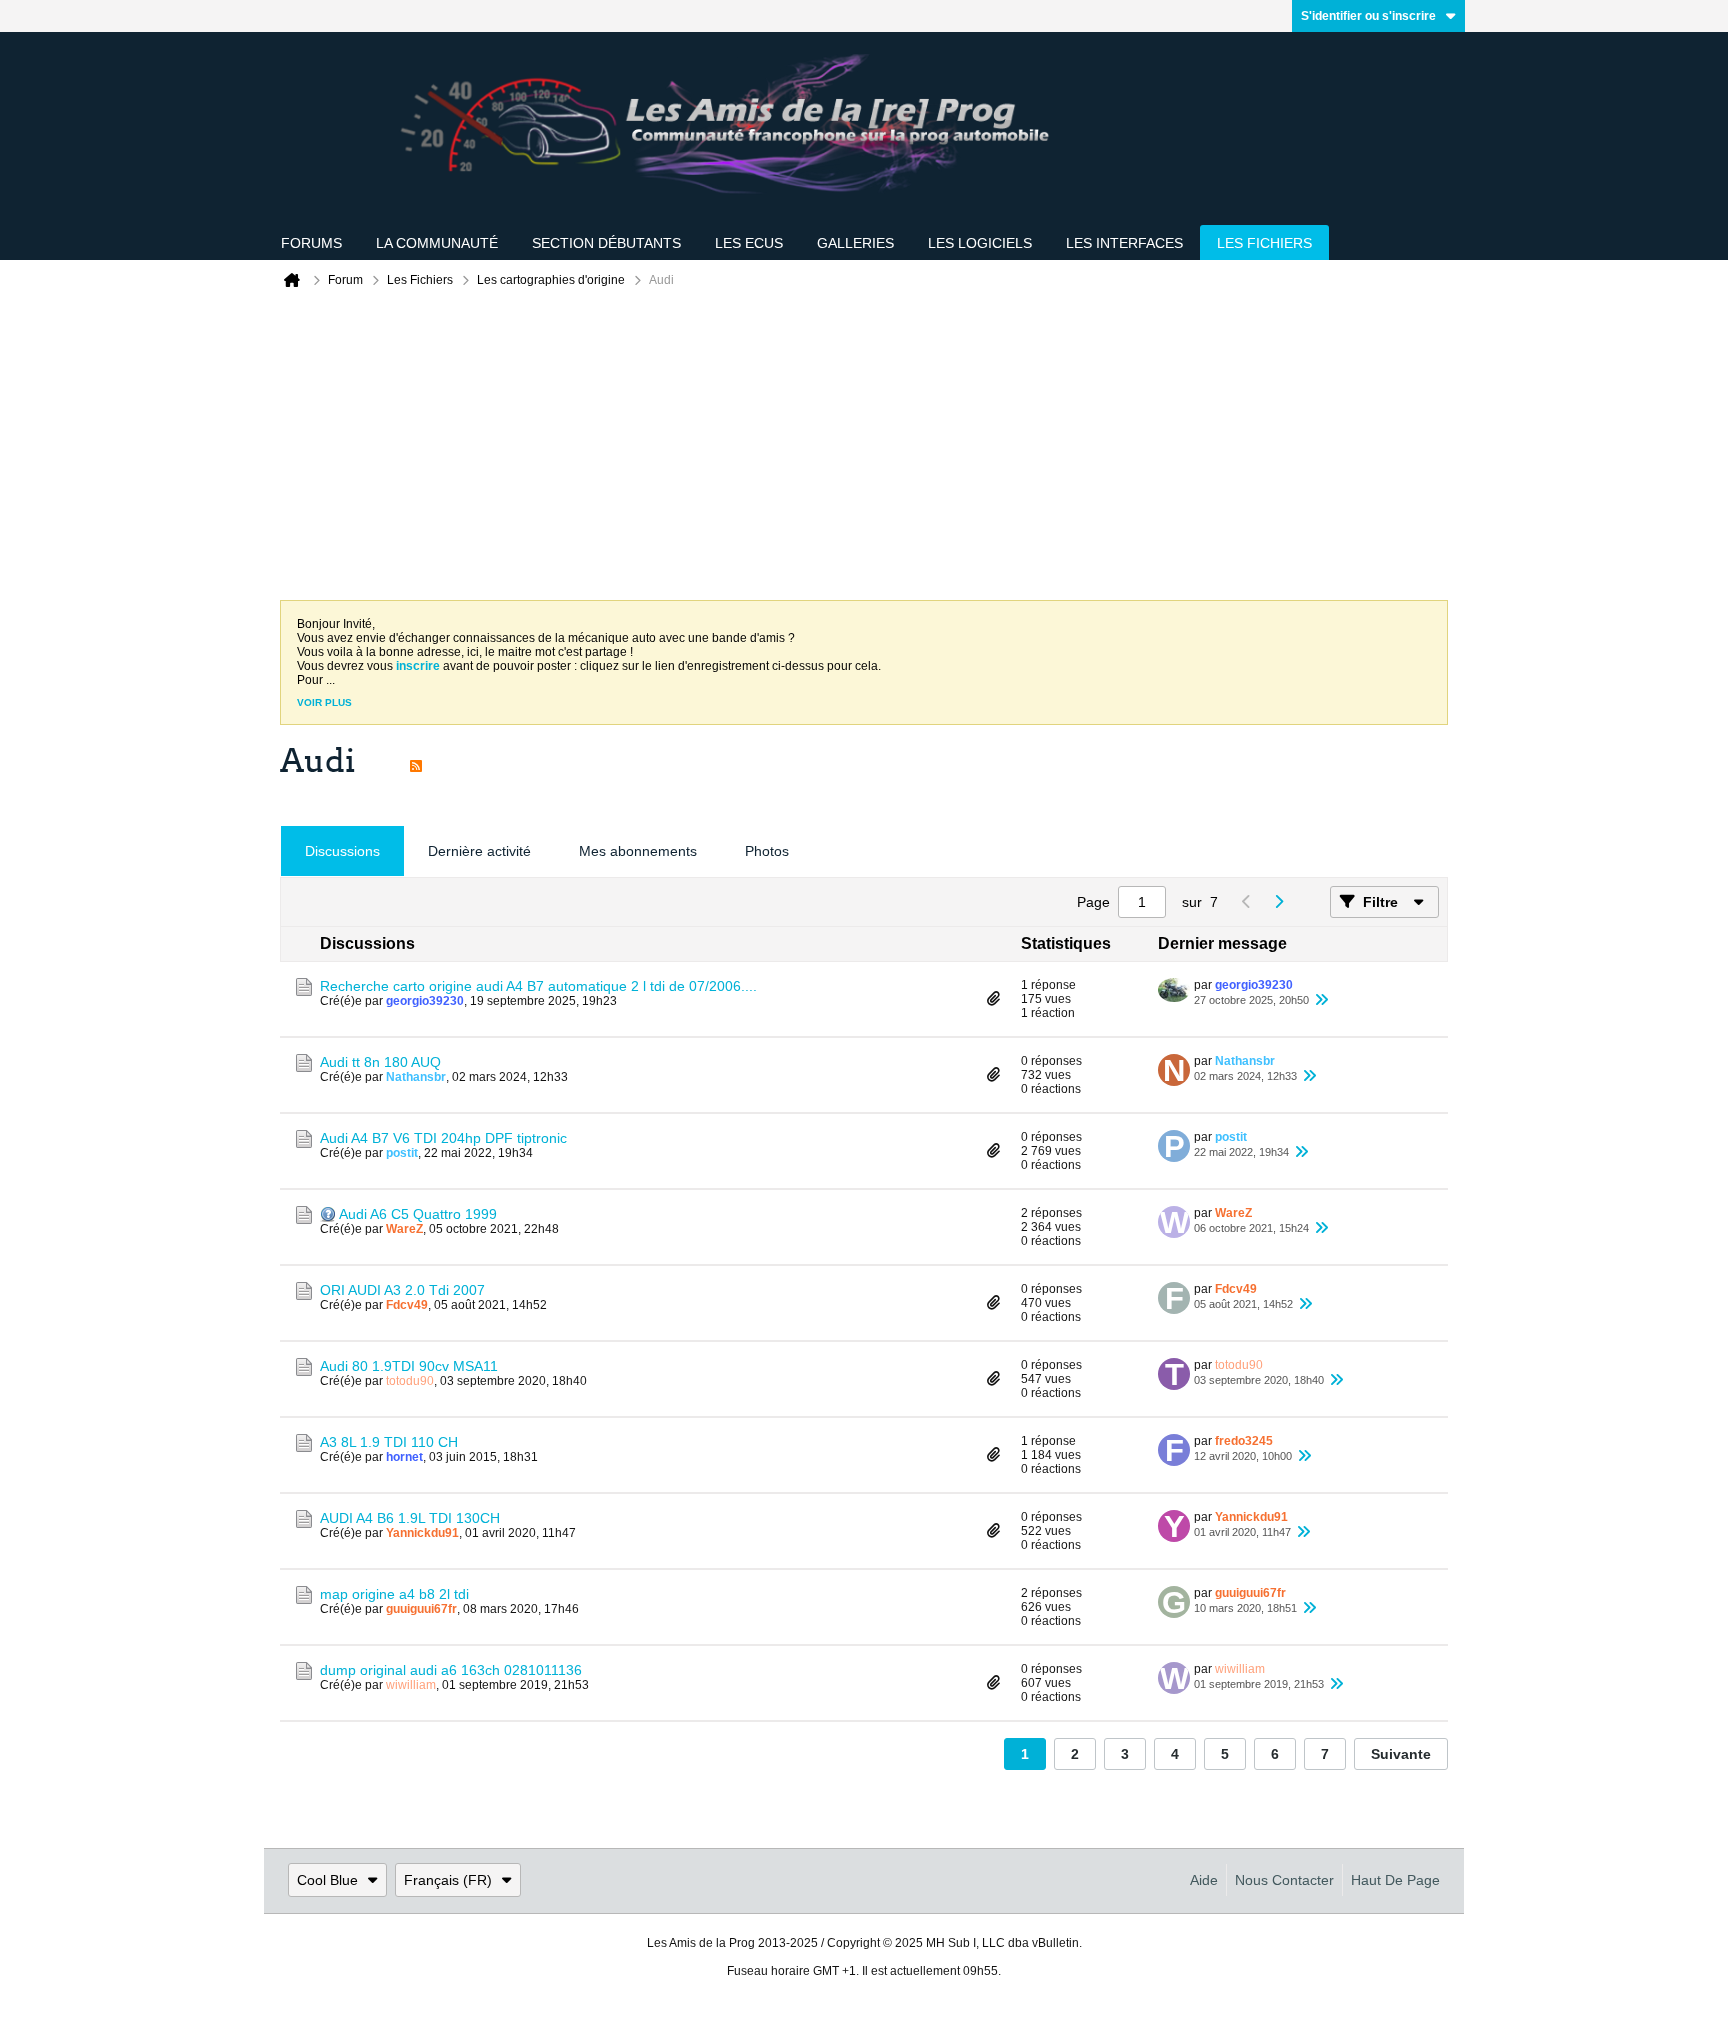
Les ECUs (749, 243)
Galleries (855, 243)
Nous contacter (1284, 1880)
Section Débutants (606, 243)
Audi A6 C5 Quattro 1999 (418, 1214)
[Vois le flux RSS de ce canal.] (416, 761)
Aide (1204, 1880)
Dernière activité (479, 851)
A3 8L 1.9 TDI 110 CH (389, 1442)
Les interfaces (1124, 243)
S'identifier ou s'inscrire (1368, 16)
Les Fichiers (1264, 243)
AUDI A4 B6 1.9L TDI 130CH (410, 1518)
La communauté (437, 243)
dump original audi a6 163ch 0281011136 (451, 1670)
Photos (767, 851)
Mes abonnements (638, 851)
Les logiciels (980, 243)
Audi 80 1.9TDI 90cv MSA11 (409, 1366)
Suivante (1401, 1754)
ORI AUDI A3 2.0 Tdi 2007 (402, 1290)
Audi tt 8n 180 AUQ (380, 1062)
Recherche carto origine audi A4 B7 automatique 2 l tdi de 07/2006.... (538, 986)
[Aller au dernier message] (1321, 1000)
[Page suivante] (1278, 902)
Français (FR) (448, 1880)
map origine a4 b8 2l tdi (394, 1594)
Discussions (342, 851)
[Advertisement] (864, 450)
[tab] (342, 851)
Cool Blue (327, 1880)
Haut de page (1395, 1880)
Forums (311, 243)
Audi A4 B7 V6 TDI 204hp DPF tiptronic (443, 1138)
